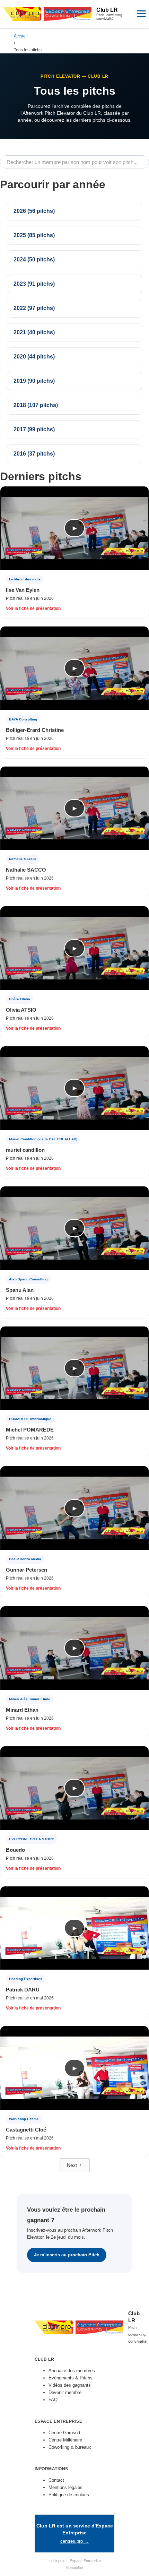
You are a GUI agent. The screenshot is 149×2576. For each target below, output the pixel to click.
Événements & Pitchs (71, 2378)
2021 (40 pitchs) (34, 332)
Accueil (21, 36)
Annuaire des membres (72, 2371)
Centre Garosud (64, 2433)
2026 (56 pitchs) (34, 211)
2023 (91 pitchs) (34, 284)
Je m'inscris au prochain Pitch (67, 2255)
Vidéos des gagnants (70, 2385)
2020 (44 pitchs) (34, 357)
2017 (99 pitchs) (34, 429)
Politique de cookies (69, 2495)
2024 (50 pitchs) (34, 260)
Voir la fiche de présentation (33, 608)
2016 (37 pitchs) (34, 454)
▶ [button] (75, 528)
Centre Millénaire (65, 2440)
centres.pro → (74, 2541)
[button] (141, 14)
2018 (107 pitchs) (36, 405)
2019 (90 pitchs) (34, 381)
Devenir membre (65, 2392)
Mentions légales (65, 2487)
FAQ (53, 2400)
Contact (56, 2480)
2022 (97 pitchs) (34, 308)
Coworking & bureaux (70, 2447)
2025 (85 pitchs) (34, 235)
